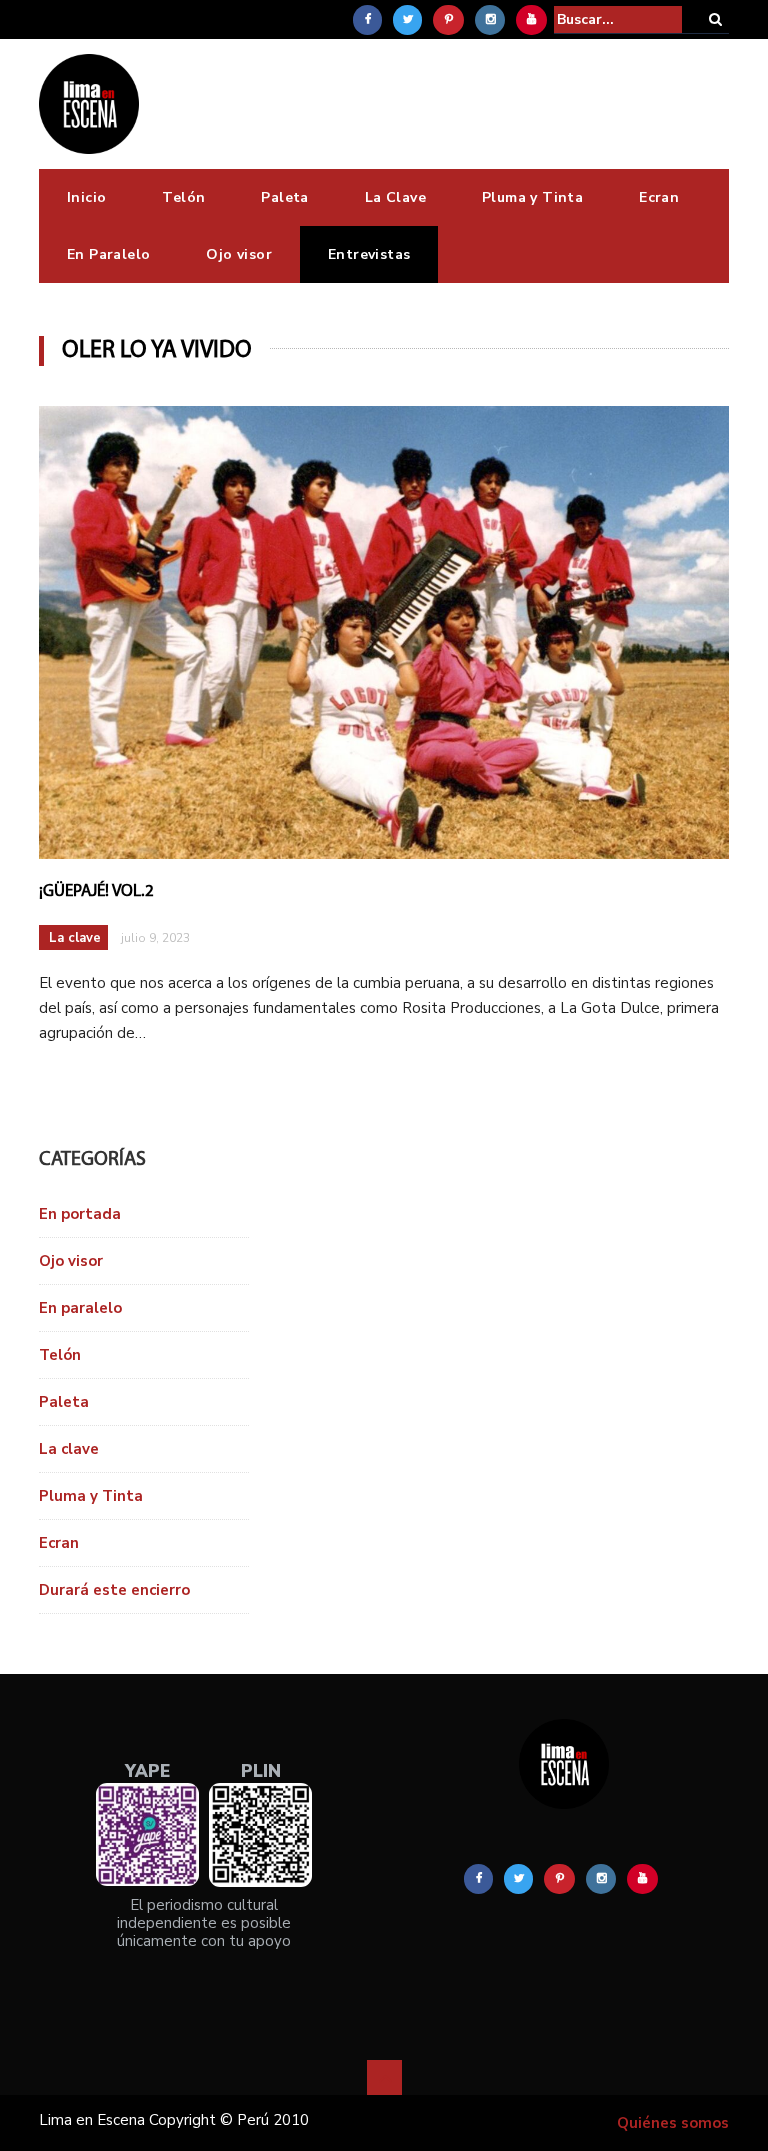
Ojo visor (239, 254)
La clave (75, 938)
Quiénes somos (673, 2123)
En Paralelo (108, 254)
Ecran (659, 197)
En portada (80, 1214)
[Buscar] (715, 19)
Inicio (86, 197)
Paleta (284, 197)
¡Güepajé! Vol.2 (96, 891)
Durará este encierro (114, 1590)
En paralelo (80, 1308)
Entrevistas (369, 254)
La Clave (395, 197)
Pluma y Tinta (532, 197)
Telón (183, 197)
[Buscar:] (618, 19)
